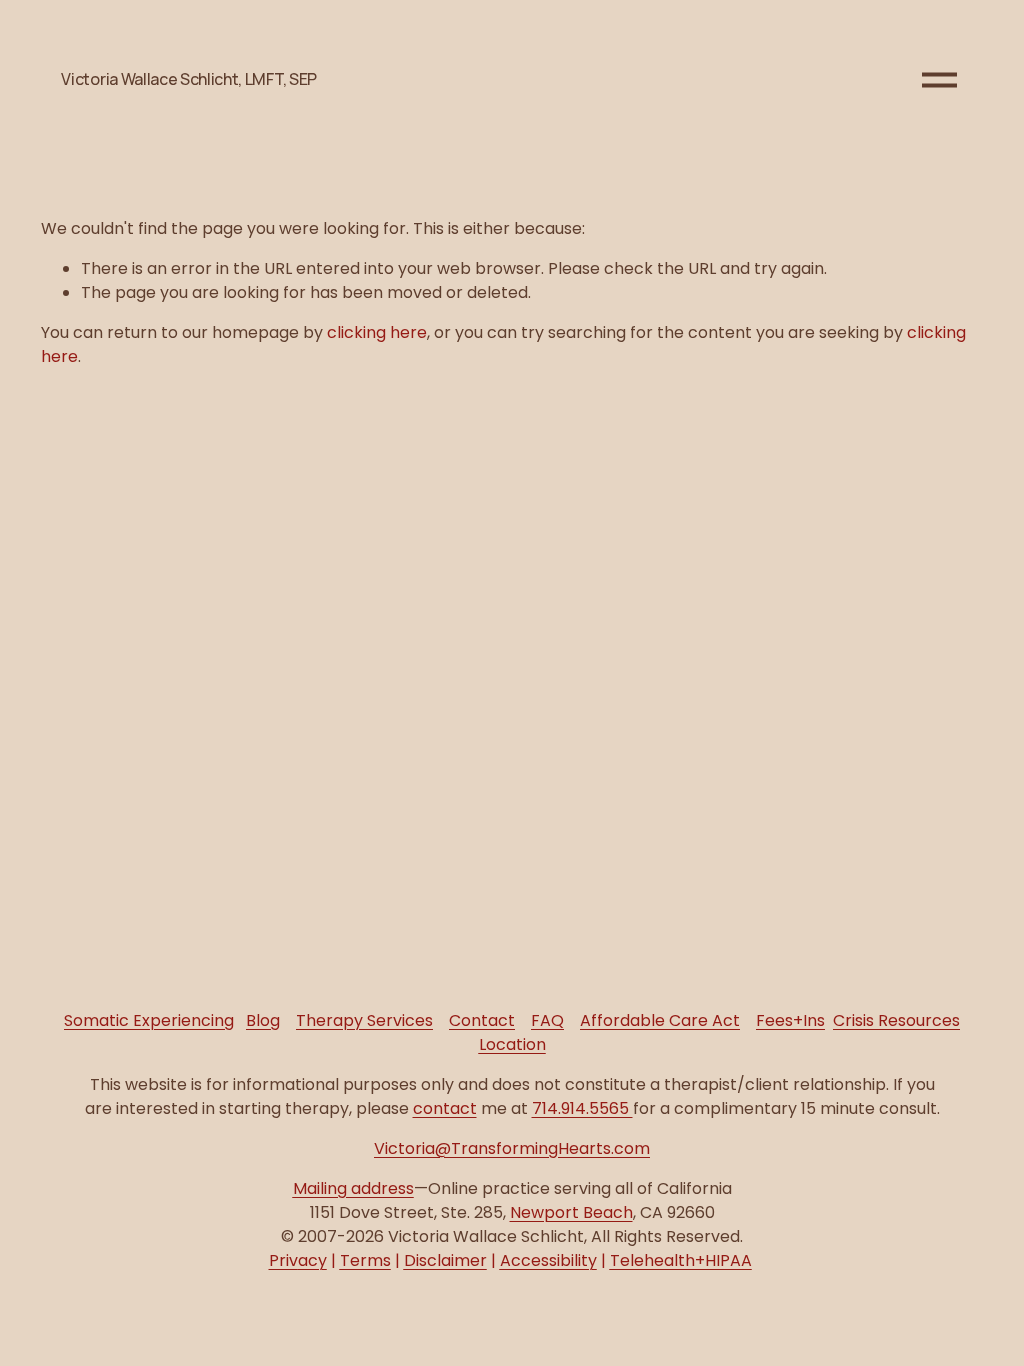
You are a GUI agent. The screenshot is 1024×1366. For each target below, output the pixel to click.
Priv (298, 1260)
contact (445, 1108)
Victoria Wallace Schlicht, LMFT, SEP (188, 79)
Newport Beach (571, 1212)
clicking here (377, 332)
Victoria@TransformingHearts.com (512, 1148)
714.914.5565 (582, 1108)
